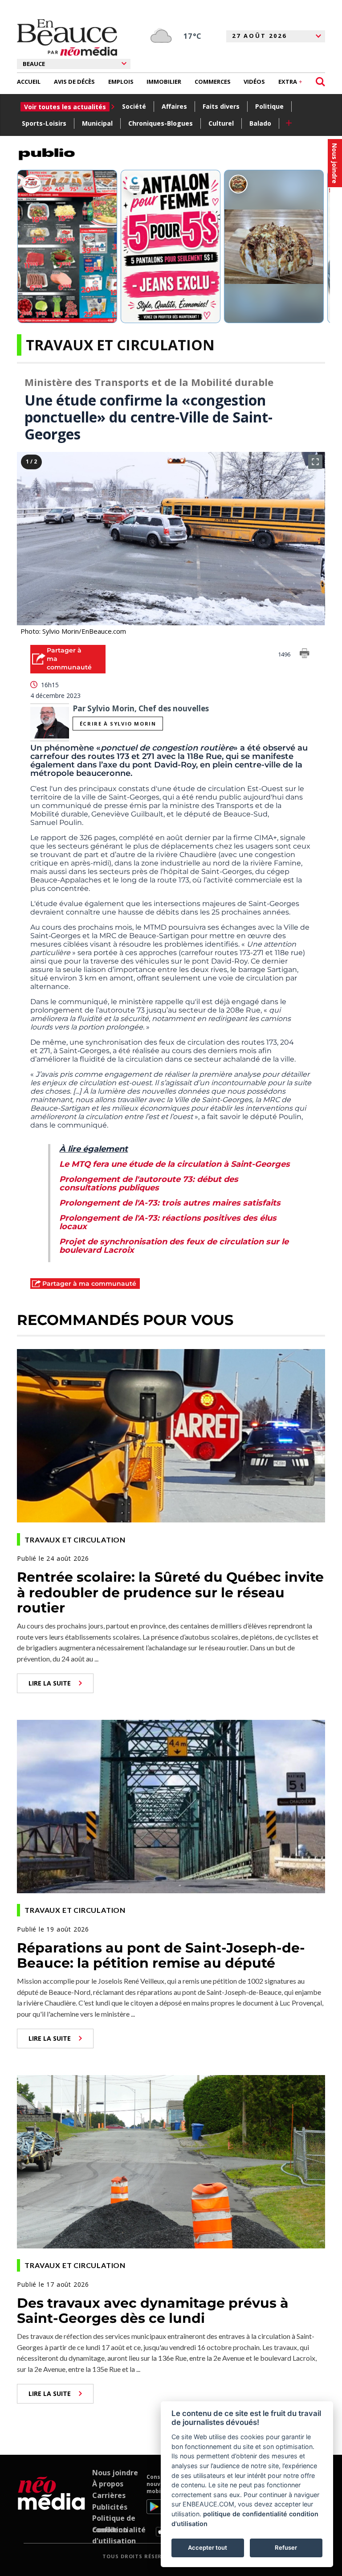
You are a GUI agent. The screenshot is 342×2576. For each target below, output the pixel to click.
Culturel (221, 123)
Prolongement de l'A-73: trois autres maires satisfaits (170, 1203)
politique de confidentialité (245, 2514)
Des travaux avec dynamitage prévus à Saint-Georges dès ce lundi (153, 2311)
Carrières (109, 2495)
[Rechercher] (320, 82)
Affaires (174, 106)
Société (134, 106)
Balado (260, 123)
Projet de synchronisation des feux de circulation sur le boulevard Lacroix (174, 1246)
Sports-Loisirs (44, 123)
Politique (269, 106)
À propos (108, 2484)
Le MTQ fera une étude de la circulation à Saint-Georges (175, 1164)
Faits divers (221, 106)
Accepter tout (208, 2547)
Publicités (110, 2507)
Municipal (97, 123)
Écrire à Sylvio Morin (118, 724)
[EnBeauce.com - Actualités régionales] (67, 37)
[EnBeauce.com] (51, 2505)
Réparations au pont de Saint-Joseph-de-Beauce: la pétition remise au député (161, 1956)
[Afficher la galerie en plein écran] (315, 462)
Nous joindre (115, 2473)
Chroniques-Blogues (161, 123)
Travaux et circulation (120, 345)
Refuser (286, 2547)
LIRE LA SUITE (50, 1683)
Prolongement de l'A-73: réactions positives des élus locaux (168, 1222)
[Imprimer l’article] (305, 655)
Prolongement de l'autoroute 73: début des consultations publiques (149, 1183)
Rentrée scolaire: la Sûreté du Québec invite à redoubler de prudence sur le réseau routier (170, 1592)
